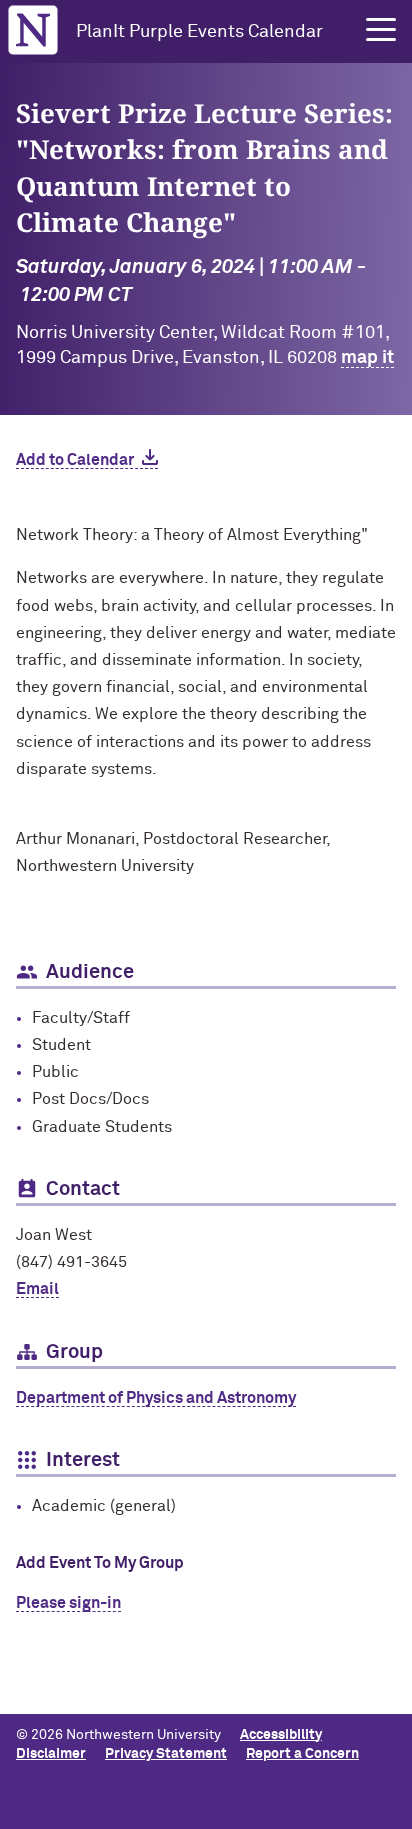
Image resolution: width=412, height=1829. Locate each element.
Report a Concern (302, 1754)
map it (367, 358)
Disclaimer (51, 1754)
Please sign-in (68, 1603)
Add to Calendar (75, 460)
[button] (381, 30)
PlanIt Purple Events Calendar (199, 32)
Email (37, 1289)
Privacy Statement (166, 1754)
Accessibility (281, 1735)
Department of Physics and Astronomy (156, 1398)
